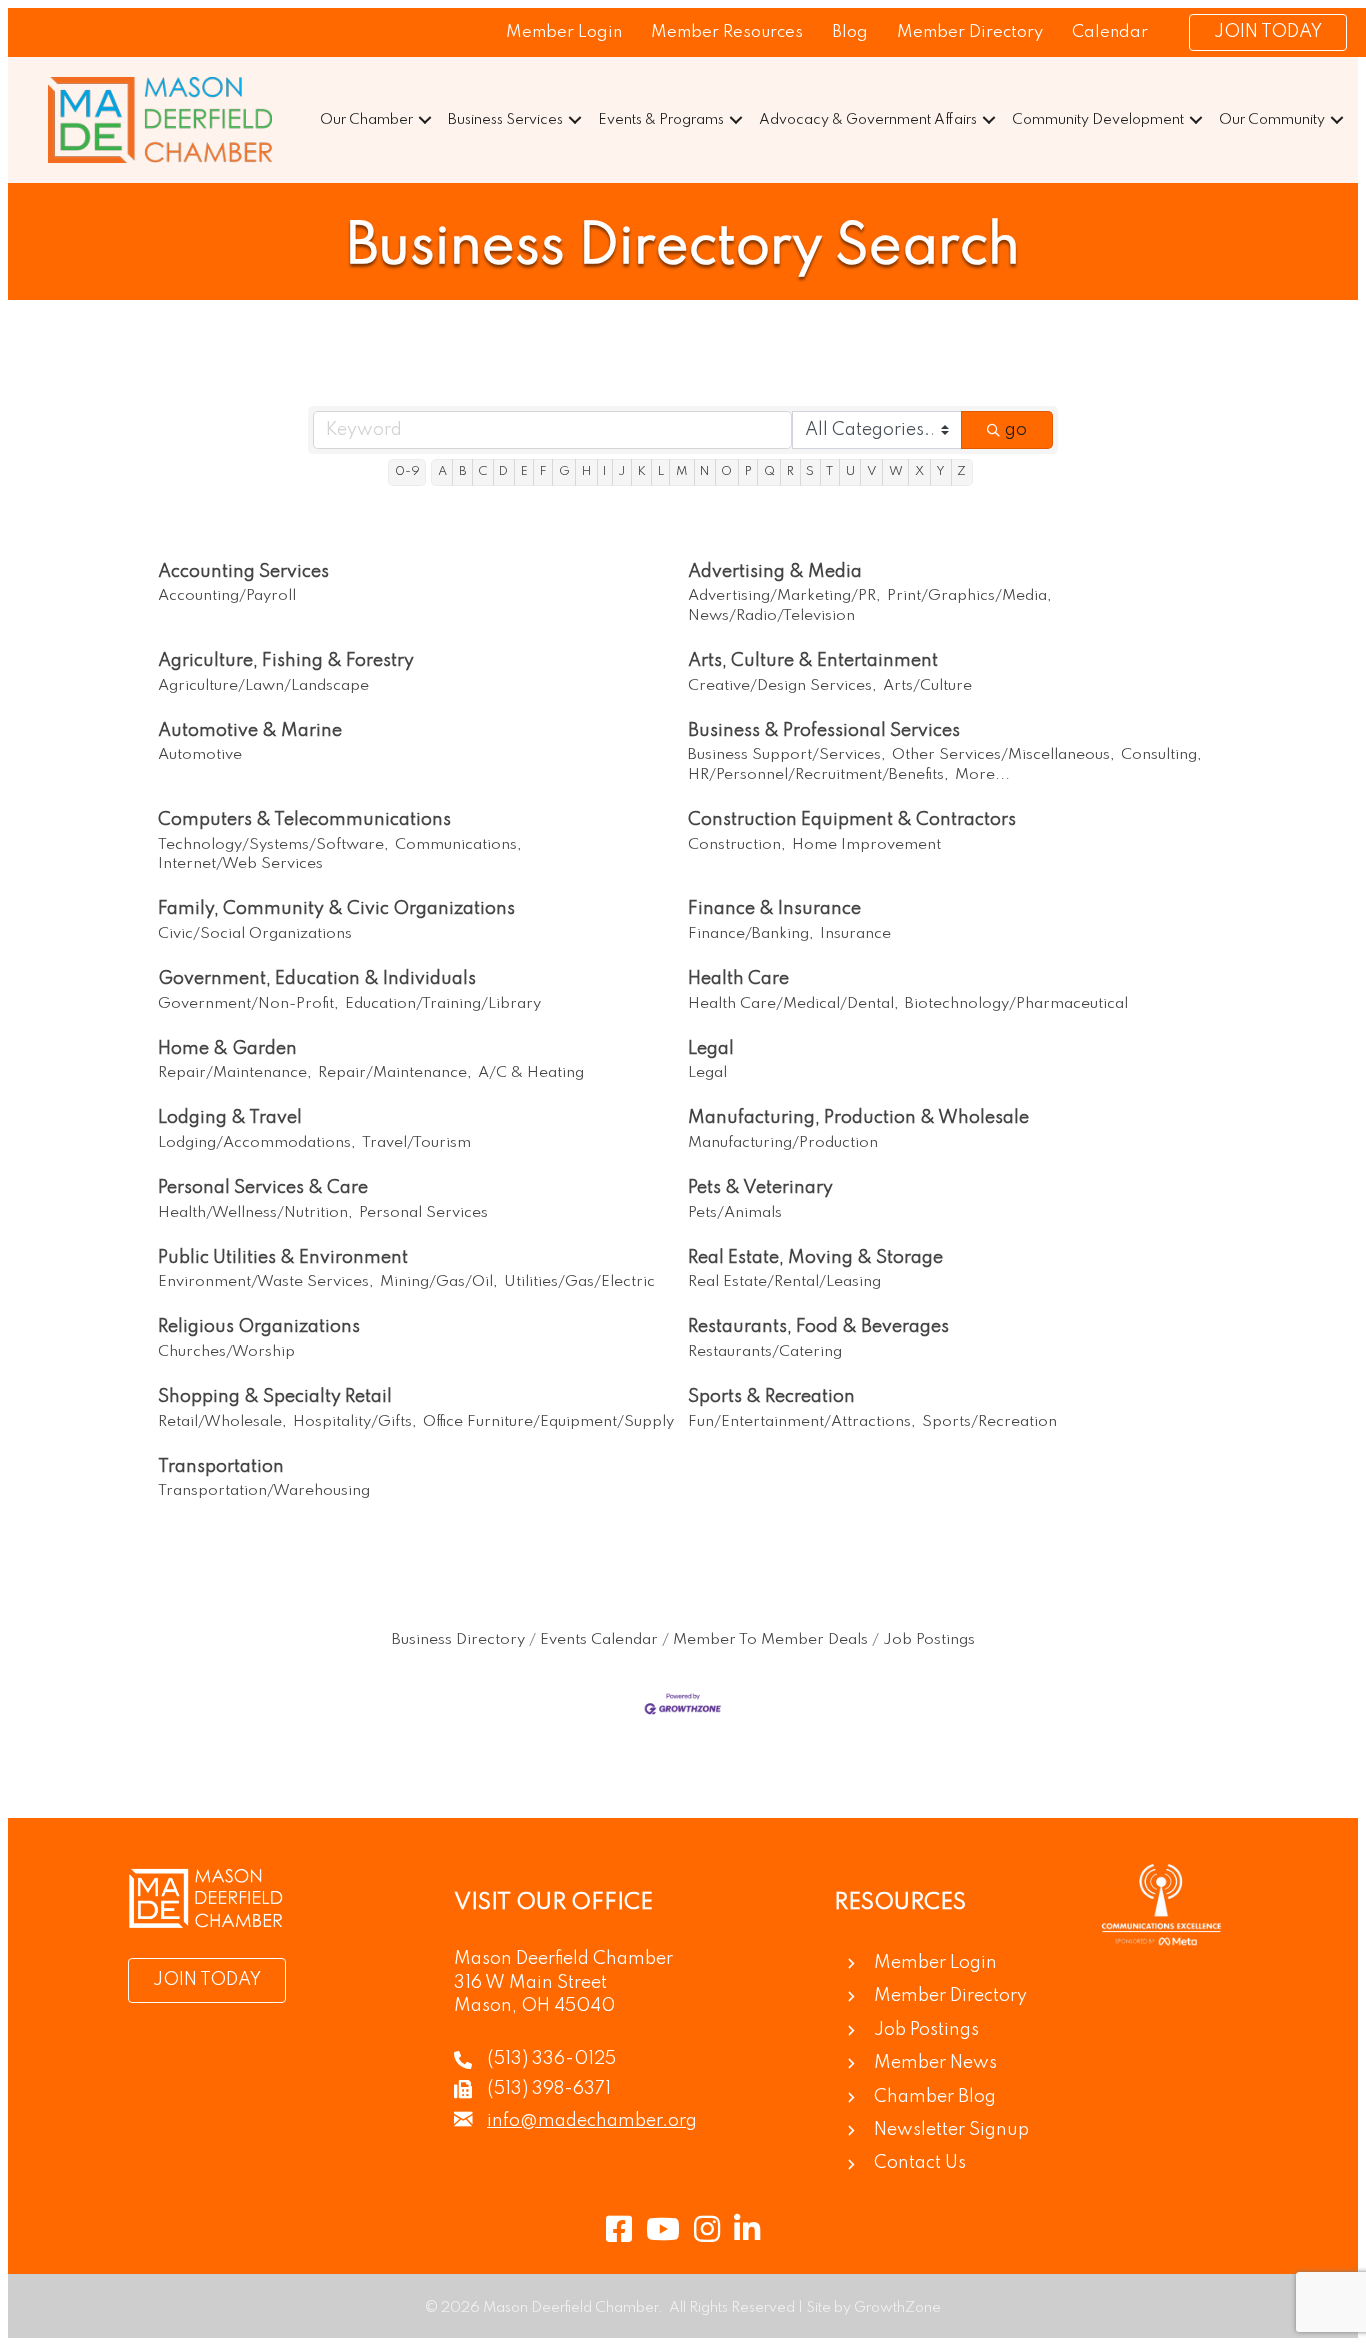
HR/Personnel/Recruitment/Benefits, (818, 775)
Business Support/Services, (787, 755)
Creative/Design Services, (782, 686)
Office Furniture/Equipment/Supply (548, 1422)
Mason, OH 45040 (534, 2006)
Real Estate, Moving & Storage (815, 1258)
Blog (850, 32)
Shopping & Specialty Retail (275, 1397)
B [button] (462, 471)
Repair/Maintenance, (235, 1073)
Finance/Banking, (751, 934)
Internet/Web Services (240, 864)
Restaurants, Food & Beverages (818, 1327)
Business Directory (458, 1640)
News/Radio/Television (771, 616)
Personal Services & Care (263, 1188)
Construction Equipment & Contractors (852, 820)
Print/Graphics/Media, (969, 596)
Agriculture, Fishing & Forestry (286, 661)
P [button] (748, 471)
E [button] (524, 471)
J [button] (621, 471)
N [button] (704, 471)
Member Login (564, 32)
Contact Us (920, 2163)
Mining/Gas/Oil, (439, 1282)
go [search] (1016, 430)
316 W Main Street (530, 1983)
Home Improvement (866, 845)
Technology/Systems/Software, (273, 845)
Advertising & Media (775, 572)
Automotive (200, 755)
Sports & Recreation (771, 1397)
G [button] (564, 471)
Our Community (1272, 120)
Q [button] (769, 471)
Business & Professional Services (824, 731)
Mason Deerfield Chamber (563, 1959)
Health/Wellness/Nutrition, (255, 1213)
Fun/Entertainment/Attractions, (802, 1422)
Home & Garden (227, 1049)
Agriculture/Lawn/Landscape (263, 686)
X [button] (919, 471)
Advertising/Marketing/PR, (784, 596)
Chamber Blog (935, 2097)
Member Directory (970, 32)
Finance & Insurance (774, 909)
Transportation (221, 1467)
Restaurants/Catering (765, 1352)
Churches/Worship (226, 1352)
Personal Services (423, 1213)
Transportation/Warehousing (264, 1491)
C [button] (482, 471)
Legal (711, 1049)
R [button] (790, 471)
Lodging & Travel (230, 1118)
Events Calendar (599, 1640)
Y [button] (940, 471)
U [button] (850, 471)
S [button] (810, 471)
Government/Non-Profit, (248, 1004)
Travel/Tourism (416, 1143)
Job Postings (929, 1640)
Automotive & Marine (250, 731)
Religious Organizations (259, 1327)
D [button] (503, 471)
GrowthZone (897, 2308)
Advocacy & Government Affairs (868, 120)
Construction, (737, 845)
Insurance (855, 934)
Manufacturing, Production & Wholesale (858, 1118)
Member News (935, 2063)
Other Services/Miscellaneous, (1003, 755)
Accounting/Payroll (227, 596)
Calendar (1110, 32)
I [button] (604, 471)
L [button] (661, 471)
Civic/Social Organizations (255, 934)
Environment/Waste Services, (266, 1282)
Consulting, (1161, 755)
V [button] (872, 471)
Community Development (1098, 120)
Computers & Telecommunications (304, 820)
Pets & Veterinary (760, 1188)
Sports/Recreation (989, 1422)
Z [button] (961, 471)
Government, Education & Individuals (317, 979)
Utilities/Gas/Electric (579, 1282)
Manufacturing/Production (783, 1143)
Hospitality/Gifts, (355, 1422)
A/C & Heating (531, 1073)
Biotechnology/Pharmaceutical (1016, 1004)
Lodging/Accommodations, (257, 1143)
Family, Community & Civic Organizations (336, 909)
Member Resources (727, 32)
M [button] (682, 471)
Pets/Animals (735, 1213)
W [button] (896, 471)
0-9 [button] (407, 471)
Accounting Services (243, 572)
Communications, (458, 845)
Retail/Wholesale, (222, 1422)
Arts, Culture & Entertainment (813, 661)
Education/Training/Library (443, 1004)
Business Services (505, 120)
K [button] (642, 471)
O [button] (726, 471)
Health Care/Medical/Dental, (793, 1004)
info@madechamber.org (592, 2121)
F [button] (543, 471)
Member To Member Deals (770, 1640)
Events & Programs (661, 120)
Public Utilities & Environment (283, 1258)
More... (982, 775)
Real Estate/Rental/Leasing (784, 1282)
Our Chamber (366, 120)
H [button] (586, 471)
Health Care (738, 979)
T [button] (829, 471)
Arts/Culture (927, 686)
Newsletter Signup (951, 2130)
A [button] (442, 471)
